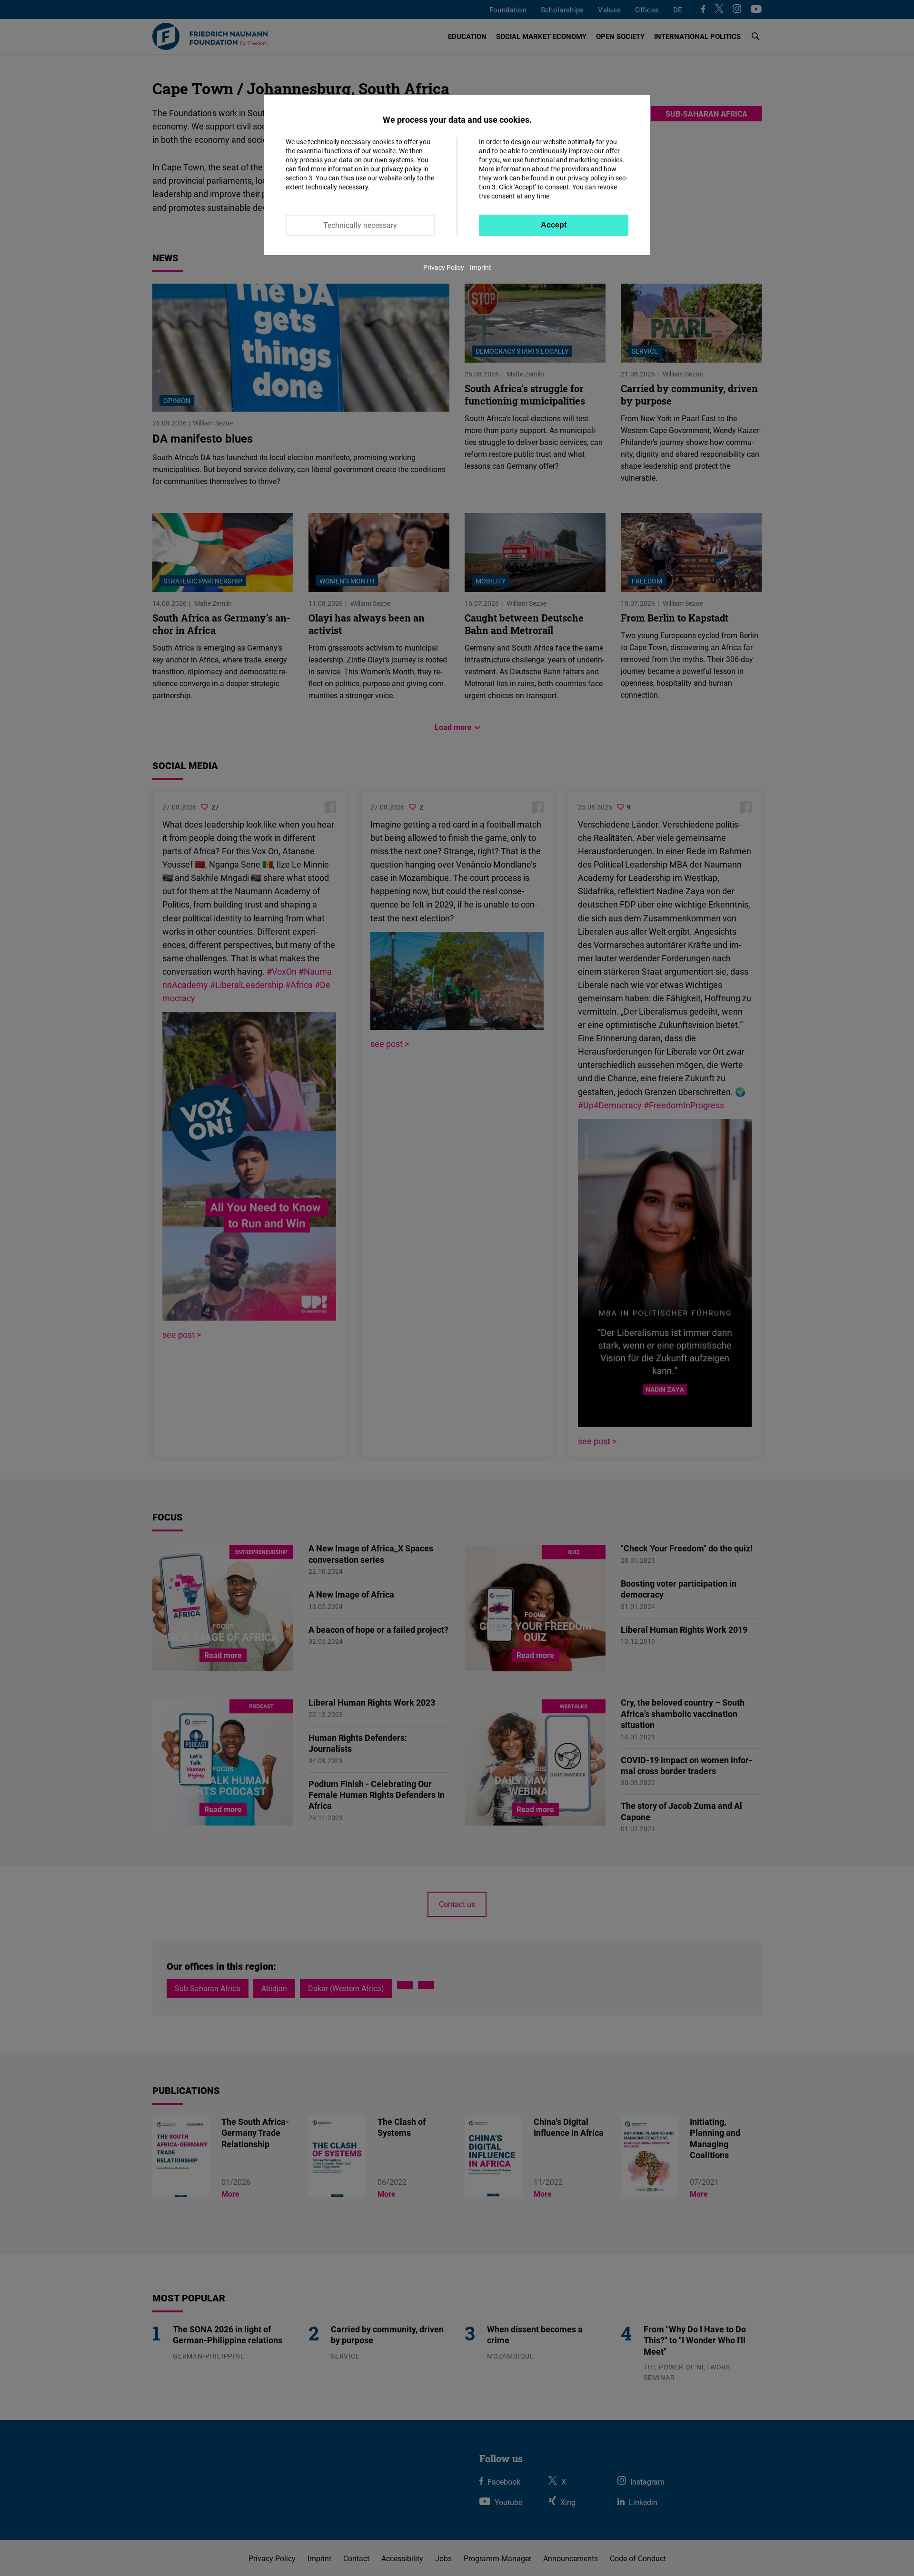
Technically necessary (360, 225)
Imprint (481, 267)
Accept (554, 225)
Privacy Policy (444, 267)
